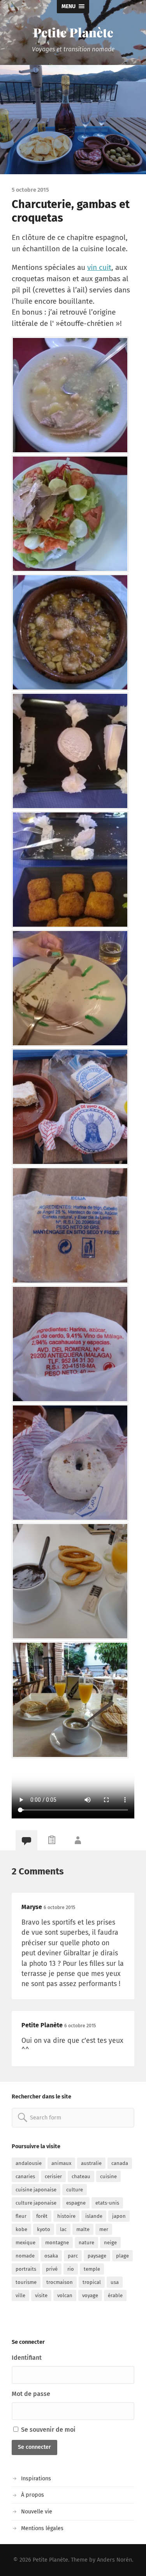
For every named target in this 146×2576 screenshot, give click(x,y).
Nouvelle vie (37, 2512)
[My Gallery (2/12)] (71, 514)
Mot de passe (31, 2394)
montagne (57, 2243)
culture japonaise (36, 2203)
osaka (51, 2256)
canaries (25, 2176)
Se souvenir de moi (47, 2430)
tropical (92, 2282)
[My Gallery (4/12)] (71, 751)
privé (52, 2269)
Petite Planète (73, 32)
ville (20, 2295)
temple (92, 2269)
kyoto (44, 2229)
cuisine (108, 2176)
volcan (65, 2295)
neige (110, 2243)
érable (115, 2295)
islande (94, 2216)
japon (119, 2216)
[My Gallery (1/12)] (71, 395)
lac (63, 2229)
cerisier (53, 2176)
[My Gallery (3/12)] (71, 632)
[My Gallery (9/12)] (71, 1344)
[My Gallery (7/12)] (71, 1107)
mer (104, 2229)
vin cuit (99, 267)
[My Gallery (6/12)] (71, 988)
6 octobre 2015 (59, 1907)
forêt (42, 2216)
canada (120, 2163)
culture (75, 2190)
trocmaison (60, 2282)
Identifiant (27, 2358)
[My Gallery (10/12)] (71, 1463)
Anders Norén (114, 2560)
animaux (61, 2163)
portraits (26, 2269)
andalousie (29, 2163)
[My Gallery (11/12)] (71, 1581)
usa (115, 2282)
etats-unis (107, 2203)
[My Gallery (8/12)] (71, 1225)
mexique (26, 2243)
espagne (76, 2203)
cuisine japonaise (36, 2190)
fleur (21, 2216)
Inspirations (36, 2479)
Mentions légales (42, 2528)
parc (73, 2256)
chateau (81, 2176)
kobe (21, 2229)
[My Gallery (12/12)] (71, 1700)
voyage (90, 2295)
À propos (33, 2495)
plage (122, 2256)
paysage (97, 2256)
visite (41, 2295)
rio (71, 2269)
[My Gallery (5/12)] (71, 870)
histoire (66, 2216)
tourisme (26, 2282)
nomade (25, 2256)
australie (91, 2163)
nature (86, 2243)
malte (83, 2229)
